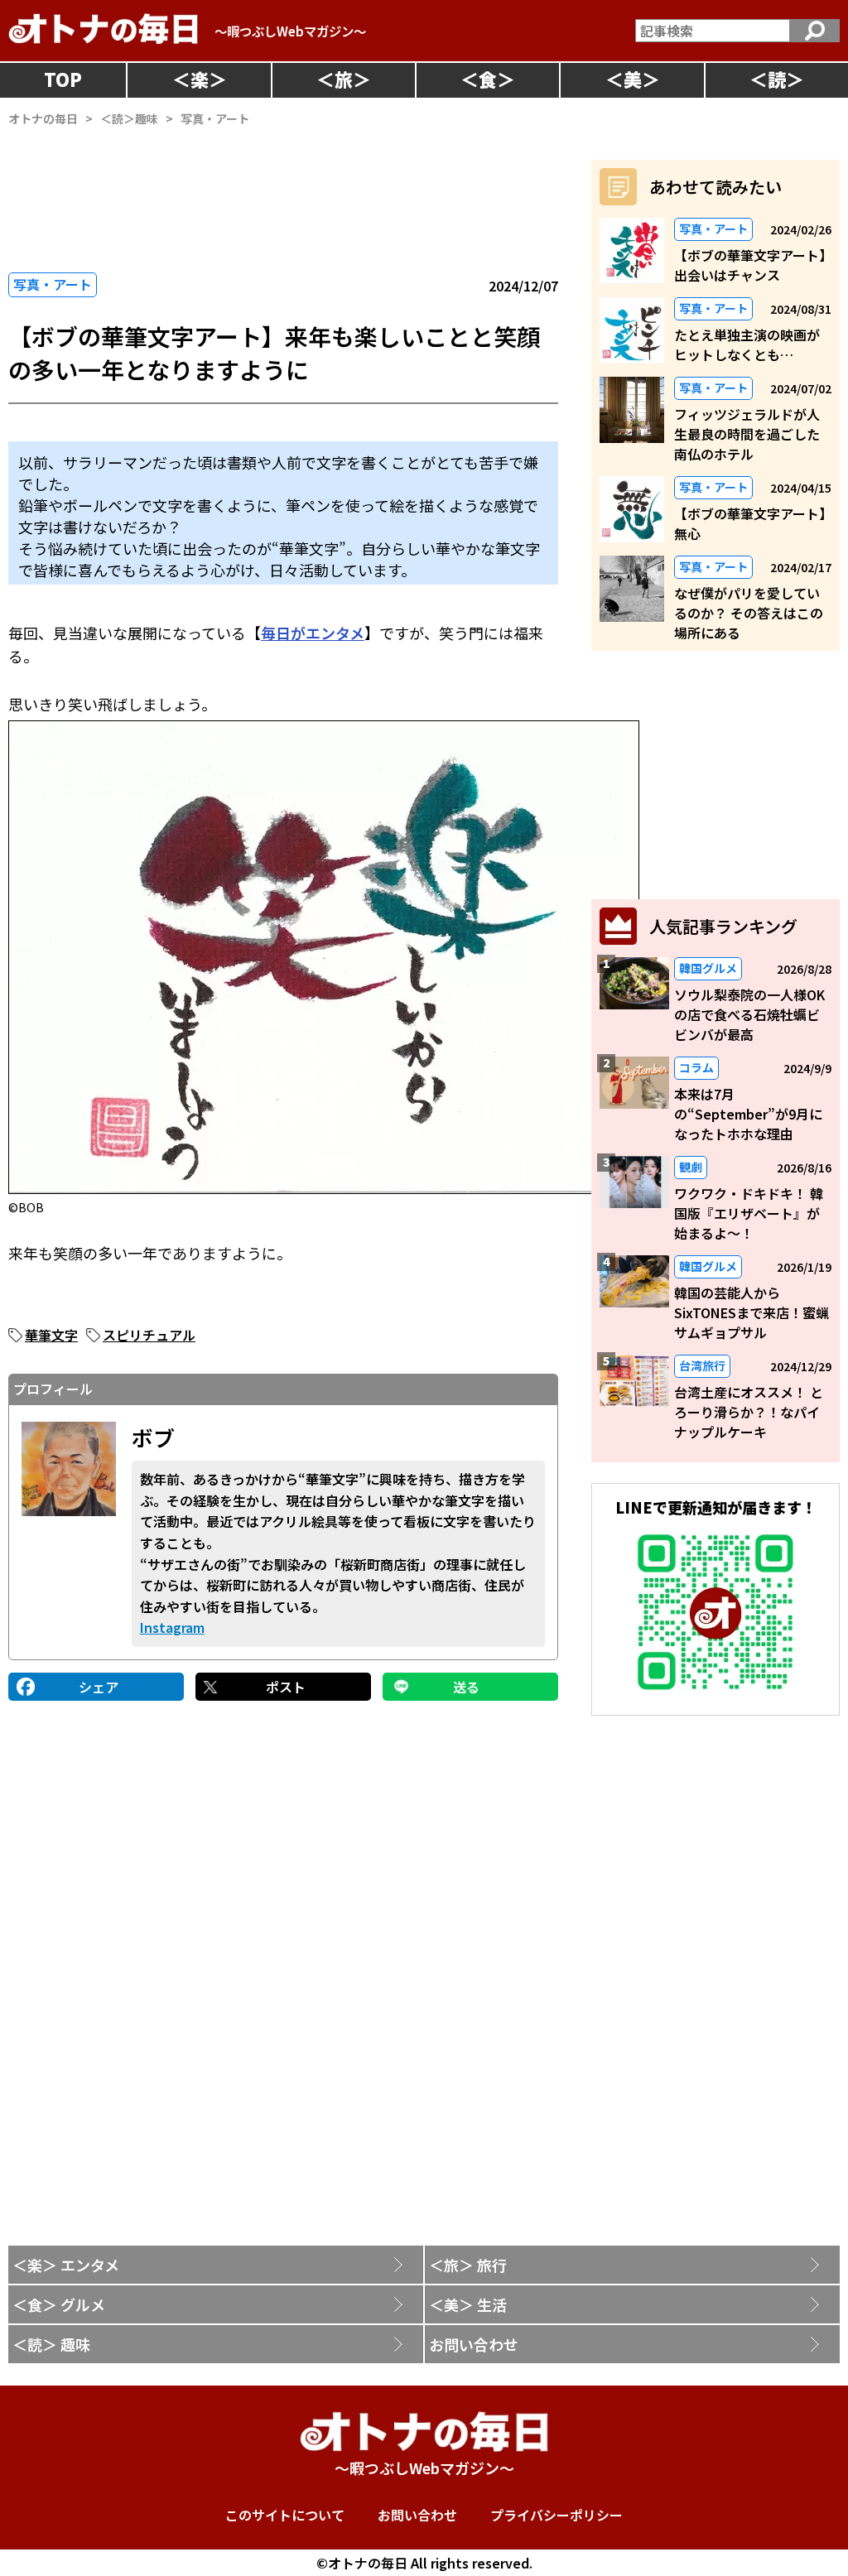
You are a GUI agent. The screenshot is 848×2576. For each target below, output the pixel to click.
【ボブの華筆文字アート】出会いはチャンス (750, 265)
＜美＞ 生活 (468, 2304)
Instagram (172, 1627)
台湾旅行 (702, 1365)
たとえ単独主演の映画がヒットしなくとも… (747, 344)
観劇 (691, 1167)
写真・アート (53, 284)
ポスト (286, 1687)
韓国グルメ (708, 968)
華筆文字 (51, 1335)
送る (466, 1687)
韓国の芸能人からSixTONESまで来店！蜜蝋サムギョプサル (752, 1312)
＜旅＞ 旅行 (468, 2265)
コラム (696, 1067)
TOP (63, 79)
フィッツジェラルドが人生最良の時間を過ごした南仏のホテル (747, 434)
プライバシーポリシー (556, 2515)
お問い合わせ (474, 2344)
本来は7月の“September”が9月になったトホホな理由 (748, 1114)
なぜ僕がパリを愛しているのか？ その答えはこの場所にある (749, 613)
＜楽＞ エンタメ (66, 2265)
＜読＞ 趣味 (51, 2344)
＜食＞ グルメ (59, 2304)
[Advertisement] (715, 775)
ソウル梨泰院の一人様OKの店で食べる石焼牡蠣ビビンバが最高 (749, 1014)
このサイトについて (285, 2515)
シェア (99, 1687)
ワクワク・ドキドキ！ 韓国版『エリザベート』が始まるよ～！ (749, 1213)
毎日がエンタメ (313, 633)
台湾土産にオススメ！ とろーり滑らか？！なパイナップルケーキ (749, 1412)
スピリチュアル (149, 1335)
